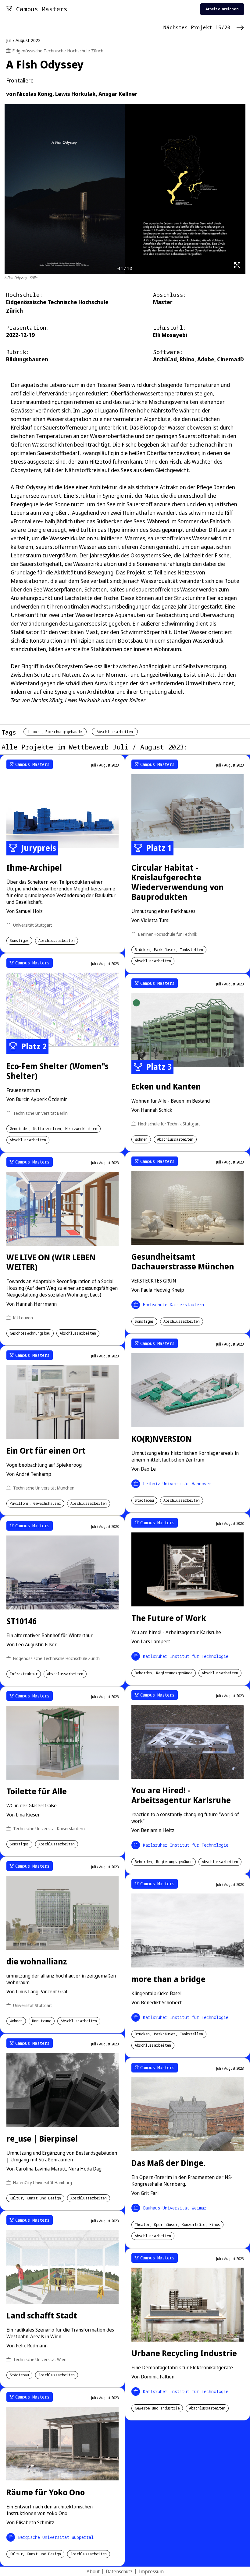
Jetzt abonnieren (183, 1310)
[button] (242, 1256)
